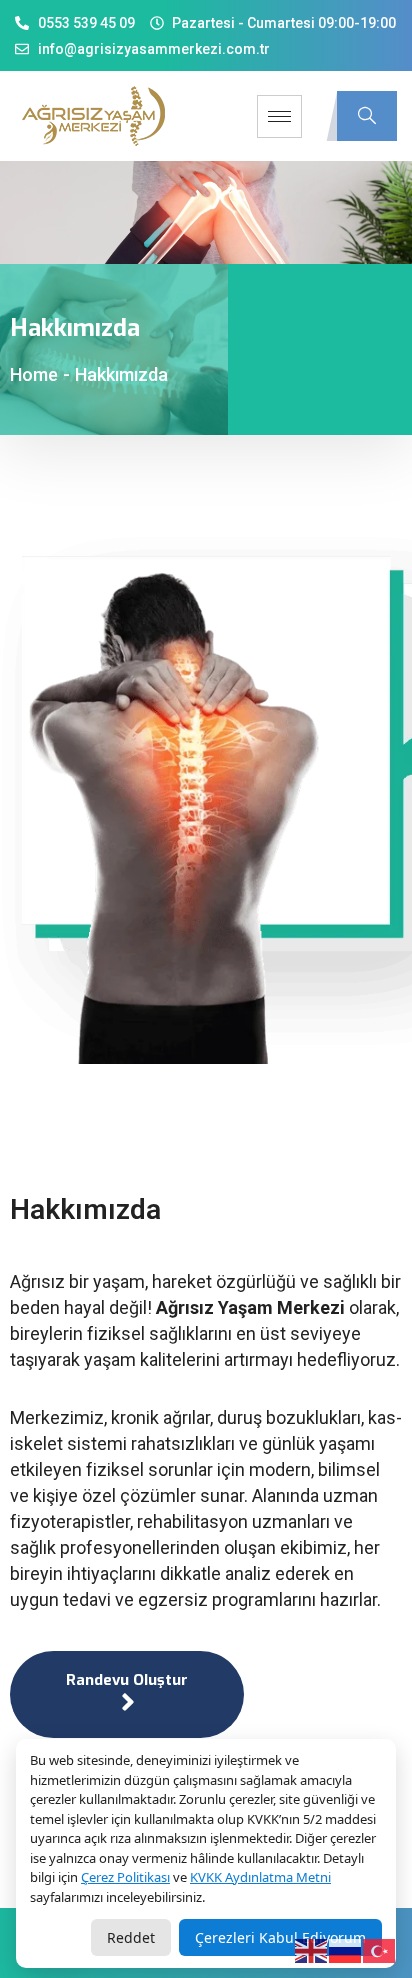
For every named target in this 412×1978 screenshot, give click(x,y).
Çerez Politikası (125, 1877)
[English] (312, 1950)
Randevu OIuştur (127, 1680)
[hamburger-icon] (279, 116)
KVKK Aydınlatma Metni (260, 1877)
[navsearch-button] (367, 116)
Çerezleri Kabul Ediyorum (280, 1937)
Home (34, 374)
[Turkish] (380, 1950)
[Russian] (346, 1950)
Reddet (131, 1937)
